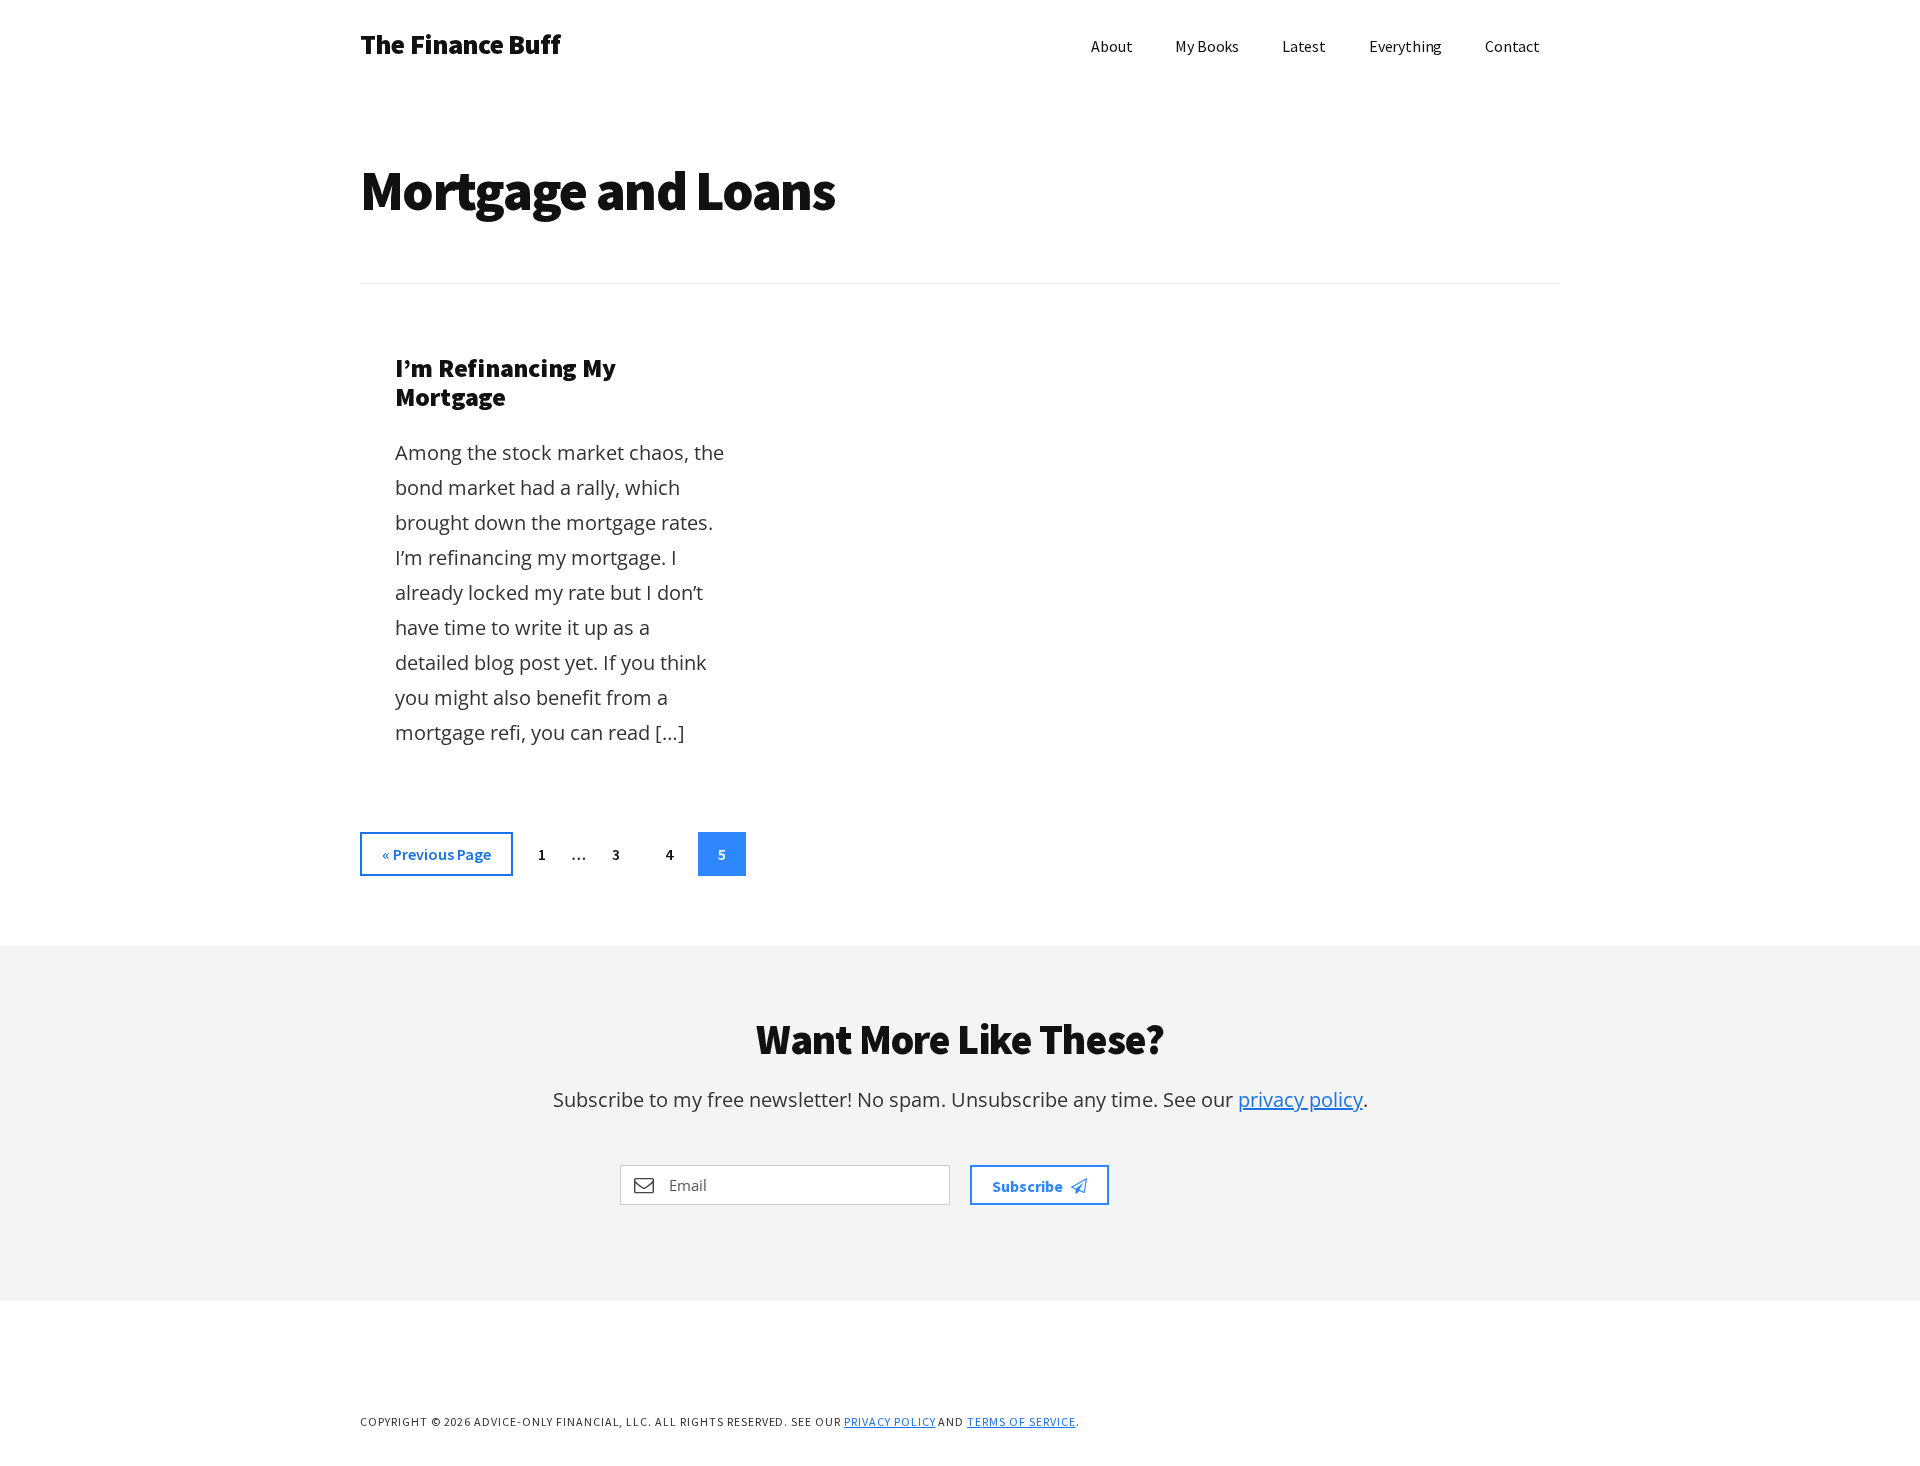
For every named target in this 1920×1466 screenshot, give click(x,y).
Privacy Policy (889, 1421)
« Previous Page (436, 859)
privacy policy (1300, 1099)
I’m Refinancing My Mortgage (505, 382)
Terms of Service (1021, 1421)
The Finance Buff (460, 44)
